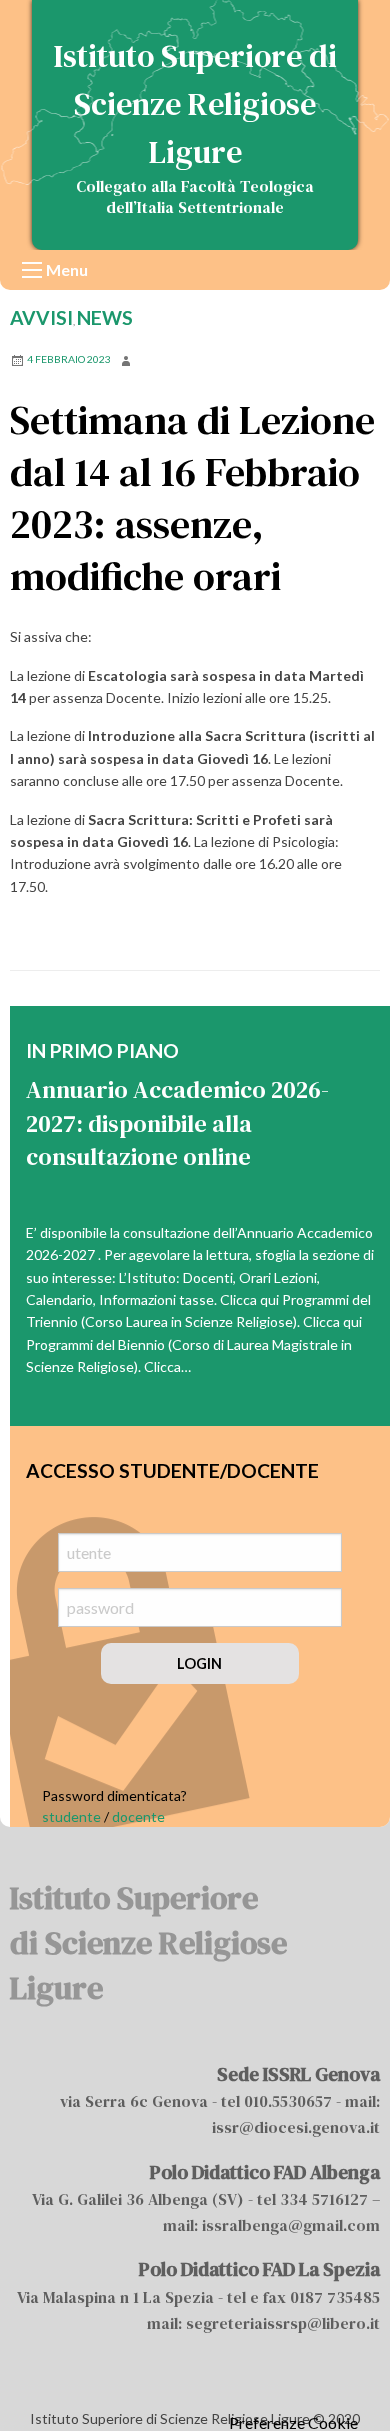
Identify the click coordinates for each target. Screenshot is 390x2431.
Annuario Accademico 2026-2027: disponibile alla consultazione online (177, 1123)
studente (71, 1816)
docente (138, 1816)
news (105, 317)
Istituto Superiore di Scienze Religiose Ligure (195, 104)
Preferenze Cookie (293, 2423)
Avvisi (41, 317)
